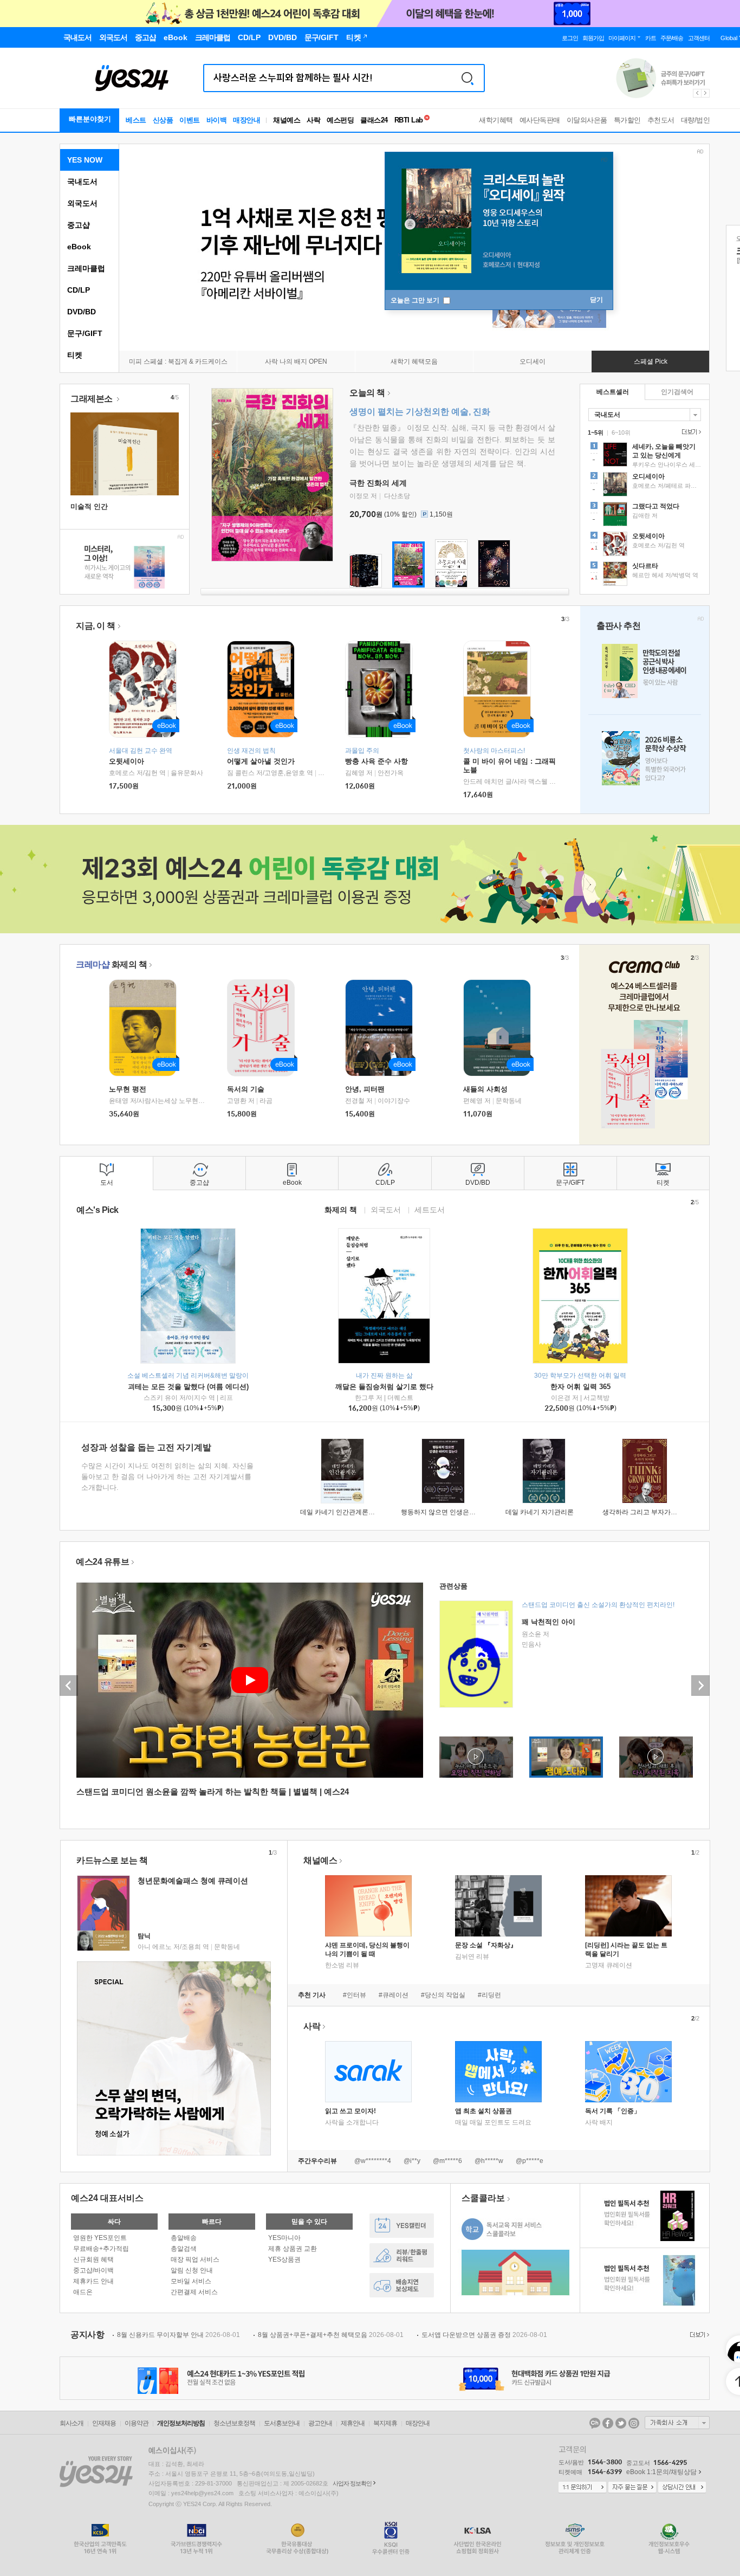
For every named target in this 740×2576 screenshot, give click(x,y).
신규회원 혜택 (93, 2259)
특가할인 (627, 120)
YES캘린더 (402, 2226)
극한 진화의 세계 (378, 483)
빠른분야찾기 (90, 119)
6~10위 (621, 432)
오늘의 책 (367, 393)
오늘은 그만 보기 (416, 300)
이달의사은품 (587, 120)
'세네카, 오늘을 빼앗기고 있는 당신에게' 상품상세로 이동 (645, 456)
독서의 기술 (246, 1089)
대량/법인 (696, 120)
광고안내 (320, 2423)
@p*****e (530, 2161)
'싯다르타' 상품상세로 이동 (645, 575)
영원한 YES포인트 (100, 2238)
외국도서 (82, 203)
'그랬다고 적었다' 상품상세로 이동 (645, 515)
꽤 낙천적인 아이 (548, 1622)
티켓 (75, 355)
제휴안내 (353, 2423)
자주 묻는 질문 (632, 2488)
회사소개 (72, 2423)
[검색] (468, 78)
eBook (79, 247)
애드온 (83, 2292)
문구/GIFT (85, 333)
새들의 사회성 (485, 1089)
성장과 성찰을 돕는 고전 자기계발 (146, 1447)
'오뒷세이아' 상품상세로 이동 (645, 545)
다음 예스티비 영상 (700, 1686)
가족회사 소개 (677, 2423)
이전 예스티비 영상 (69, 1686)
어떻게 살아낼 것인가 (261, 761)
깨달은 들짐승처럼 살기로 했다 (384, 1387)
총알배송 (184, 2238)
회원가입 (593, 38)
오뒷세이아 (126, 761)
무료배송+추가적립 (101, 2249)
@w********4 (373, 2161)
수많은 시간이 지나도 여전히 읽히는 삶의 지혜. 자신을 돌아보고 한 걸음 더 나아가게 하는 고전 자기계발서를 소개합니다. (167, 1477)
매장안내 (246, 120)
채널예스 (320, 1860)
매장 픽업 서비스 (195, 2259)
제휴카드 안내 (93, 2281)
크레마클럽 (86, 268)
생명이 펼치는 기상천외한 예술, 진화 (420, 412)
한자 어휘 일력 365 (580, 1387)
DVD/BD (82, 312)
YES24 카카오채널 (595, 2423)
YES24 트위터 (621, 2423)
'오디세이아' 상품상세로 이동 (645, 486)
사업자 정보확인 (352, 2483)
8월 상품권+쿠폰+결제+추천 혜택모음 (331, 2335)
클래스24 (374, 120)
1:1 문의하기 (582, 2488)
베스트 (136, 120)
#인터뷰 (355, 1995)
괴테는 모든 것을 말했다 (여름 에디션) (188, 1387)
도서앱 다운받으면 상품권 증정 (484, 2335)
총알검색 (184, 2249)
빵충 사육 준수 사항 (377, 761)
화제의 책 (111, 964)
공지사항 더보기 (698, 2335)
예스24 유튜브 (102, 1562)
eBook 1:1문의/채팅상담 (661, 2472)
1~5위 (596, 432)
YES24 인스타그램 (634, 2423)
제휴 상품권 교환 (293, 2249)
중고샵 (79, 225)
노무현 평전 (128, 1089)
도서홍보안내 (282, 2423)
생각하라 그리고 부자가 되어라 (647, 1512)
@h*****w (489, 2161)
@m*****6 (447, 2161)
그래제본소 (92, 399)
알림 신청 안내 (192, 2270)
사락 (313, 120)
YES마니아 (284, 2238)
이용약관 (137, 2423)
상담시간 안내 (682, 2488)
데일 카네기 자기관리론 (540, 1512)
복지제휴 (385, 2423)
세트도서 (430, 1209)
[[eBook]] (146, 1028)
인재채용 (104, 2423)
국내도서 (82, 182)
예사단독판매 (540, 120)
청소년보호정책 (234, 2423)
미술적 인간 (89, 506)
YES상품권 (284, 2259)
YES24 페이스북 (608, 2423)
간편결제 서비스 (194, 2292)
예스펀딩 (340, 120)
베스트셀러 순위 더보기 (690, 432)
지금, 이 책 (96, 626)
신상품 (163, 120)
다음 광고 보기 (706, 93)
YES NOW (85, 160)
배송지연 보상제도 (402, 2285)
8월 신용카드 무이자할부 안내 (178, 2335)
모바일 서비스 (191, 2281)
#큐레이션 (394, 1995)
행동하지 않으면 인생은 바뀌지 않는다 (456, 1512)
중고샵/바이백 (93, 2270)
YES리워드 (402, 2255)
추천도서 (661, 120)
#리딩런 (489, 1995)
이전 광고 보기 (697, 93)
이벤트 (190, 120)
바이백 (217, 120)
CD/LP (79, 290)
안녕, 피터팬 (365, 1089)
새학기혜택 (496, 120)
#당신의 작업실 (443, 1995)
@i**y (412, 2161)
